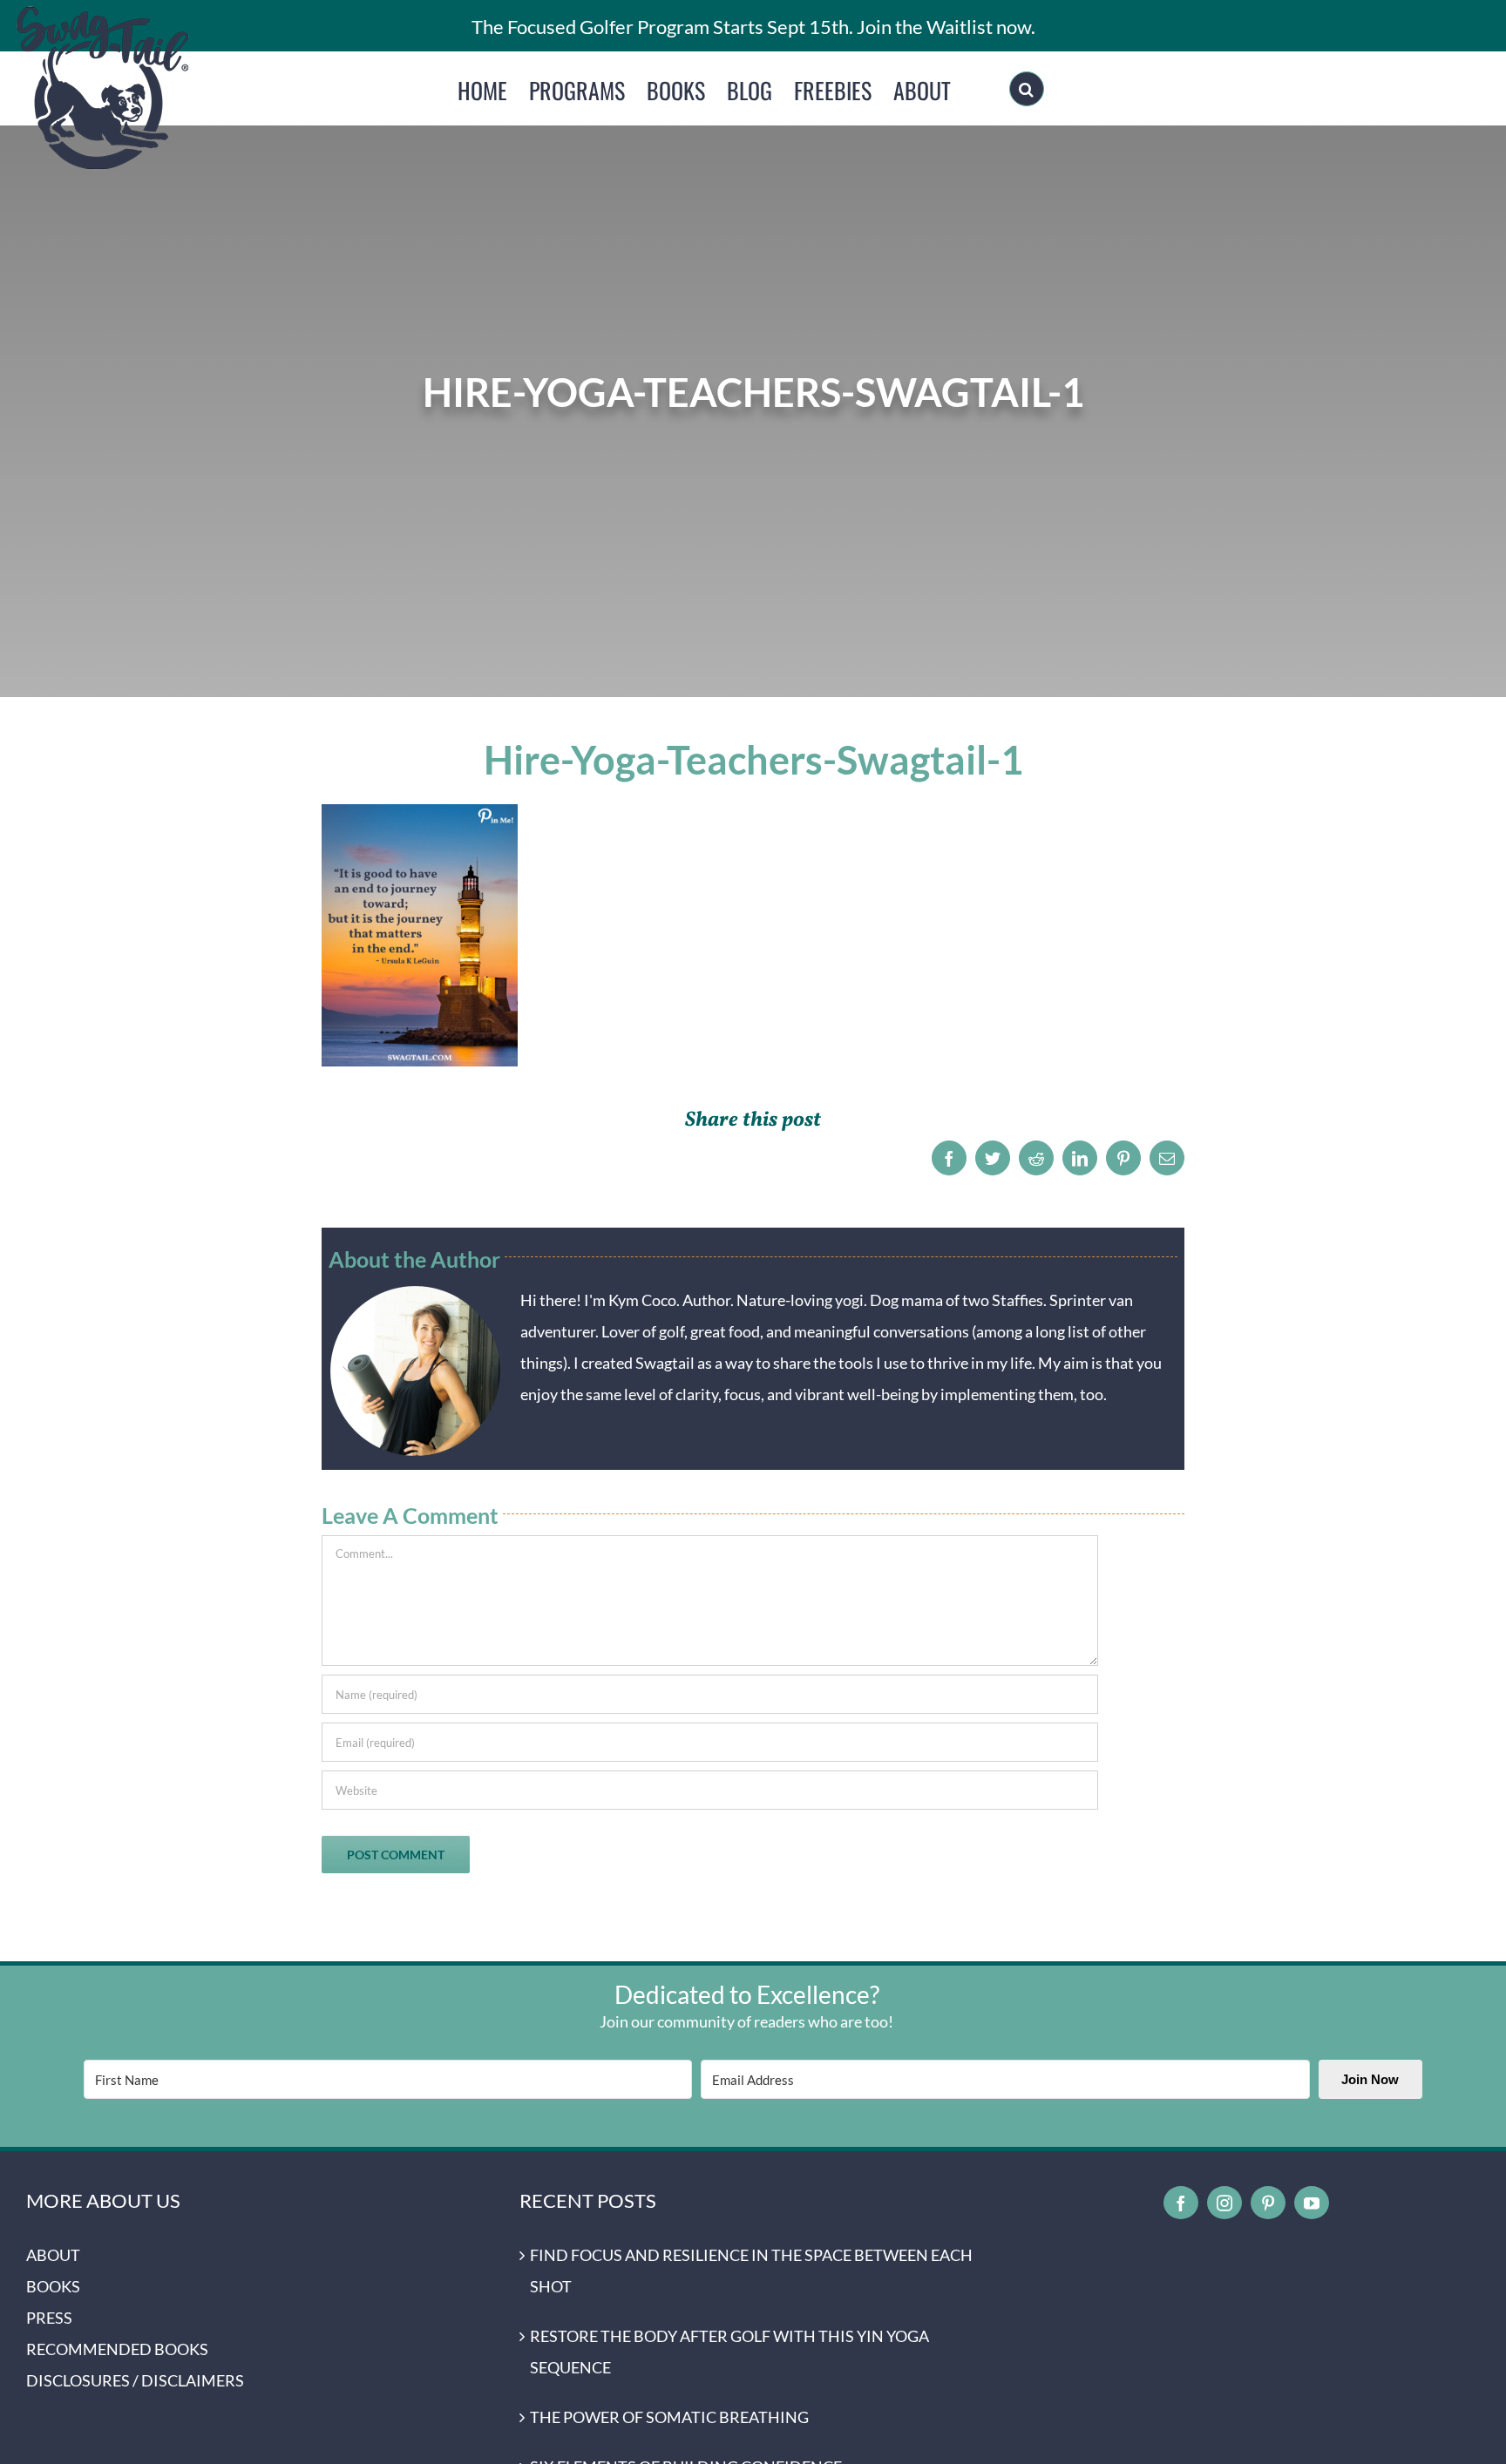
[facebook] (1181, 2203)
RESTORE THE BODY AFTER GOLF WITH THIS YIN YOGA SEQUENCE (729, 2352)
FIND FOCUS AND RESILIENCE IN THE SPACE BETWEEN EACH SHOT (751, 2271)
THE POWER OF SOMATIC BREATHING (669, 2417)
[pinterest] (1268, 2203)
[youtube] (1312, 2203)
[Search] (1027, 89)
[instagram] (1224, 2203)
